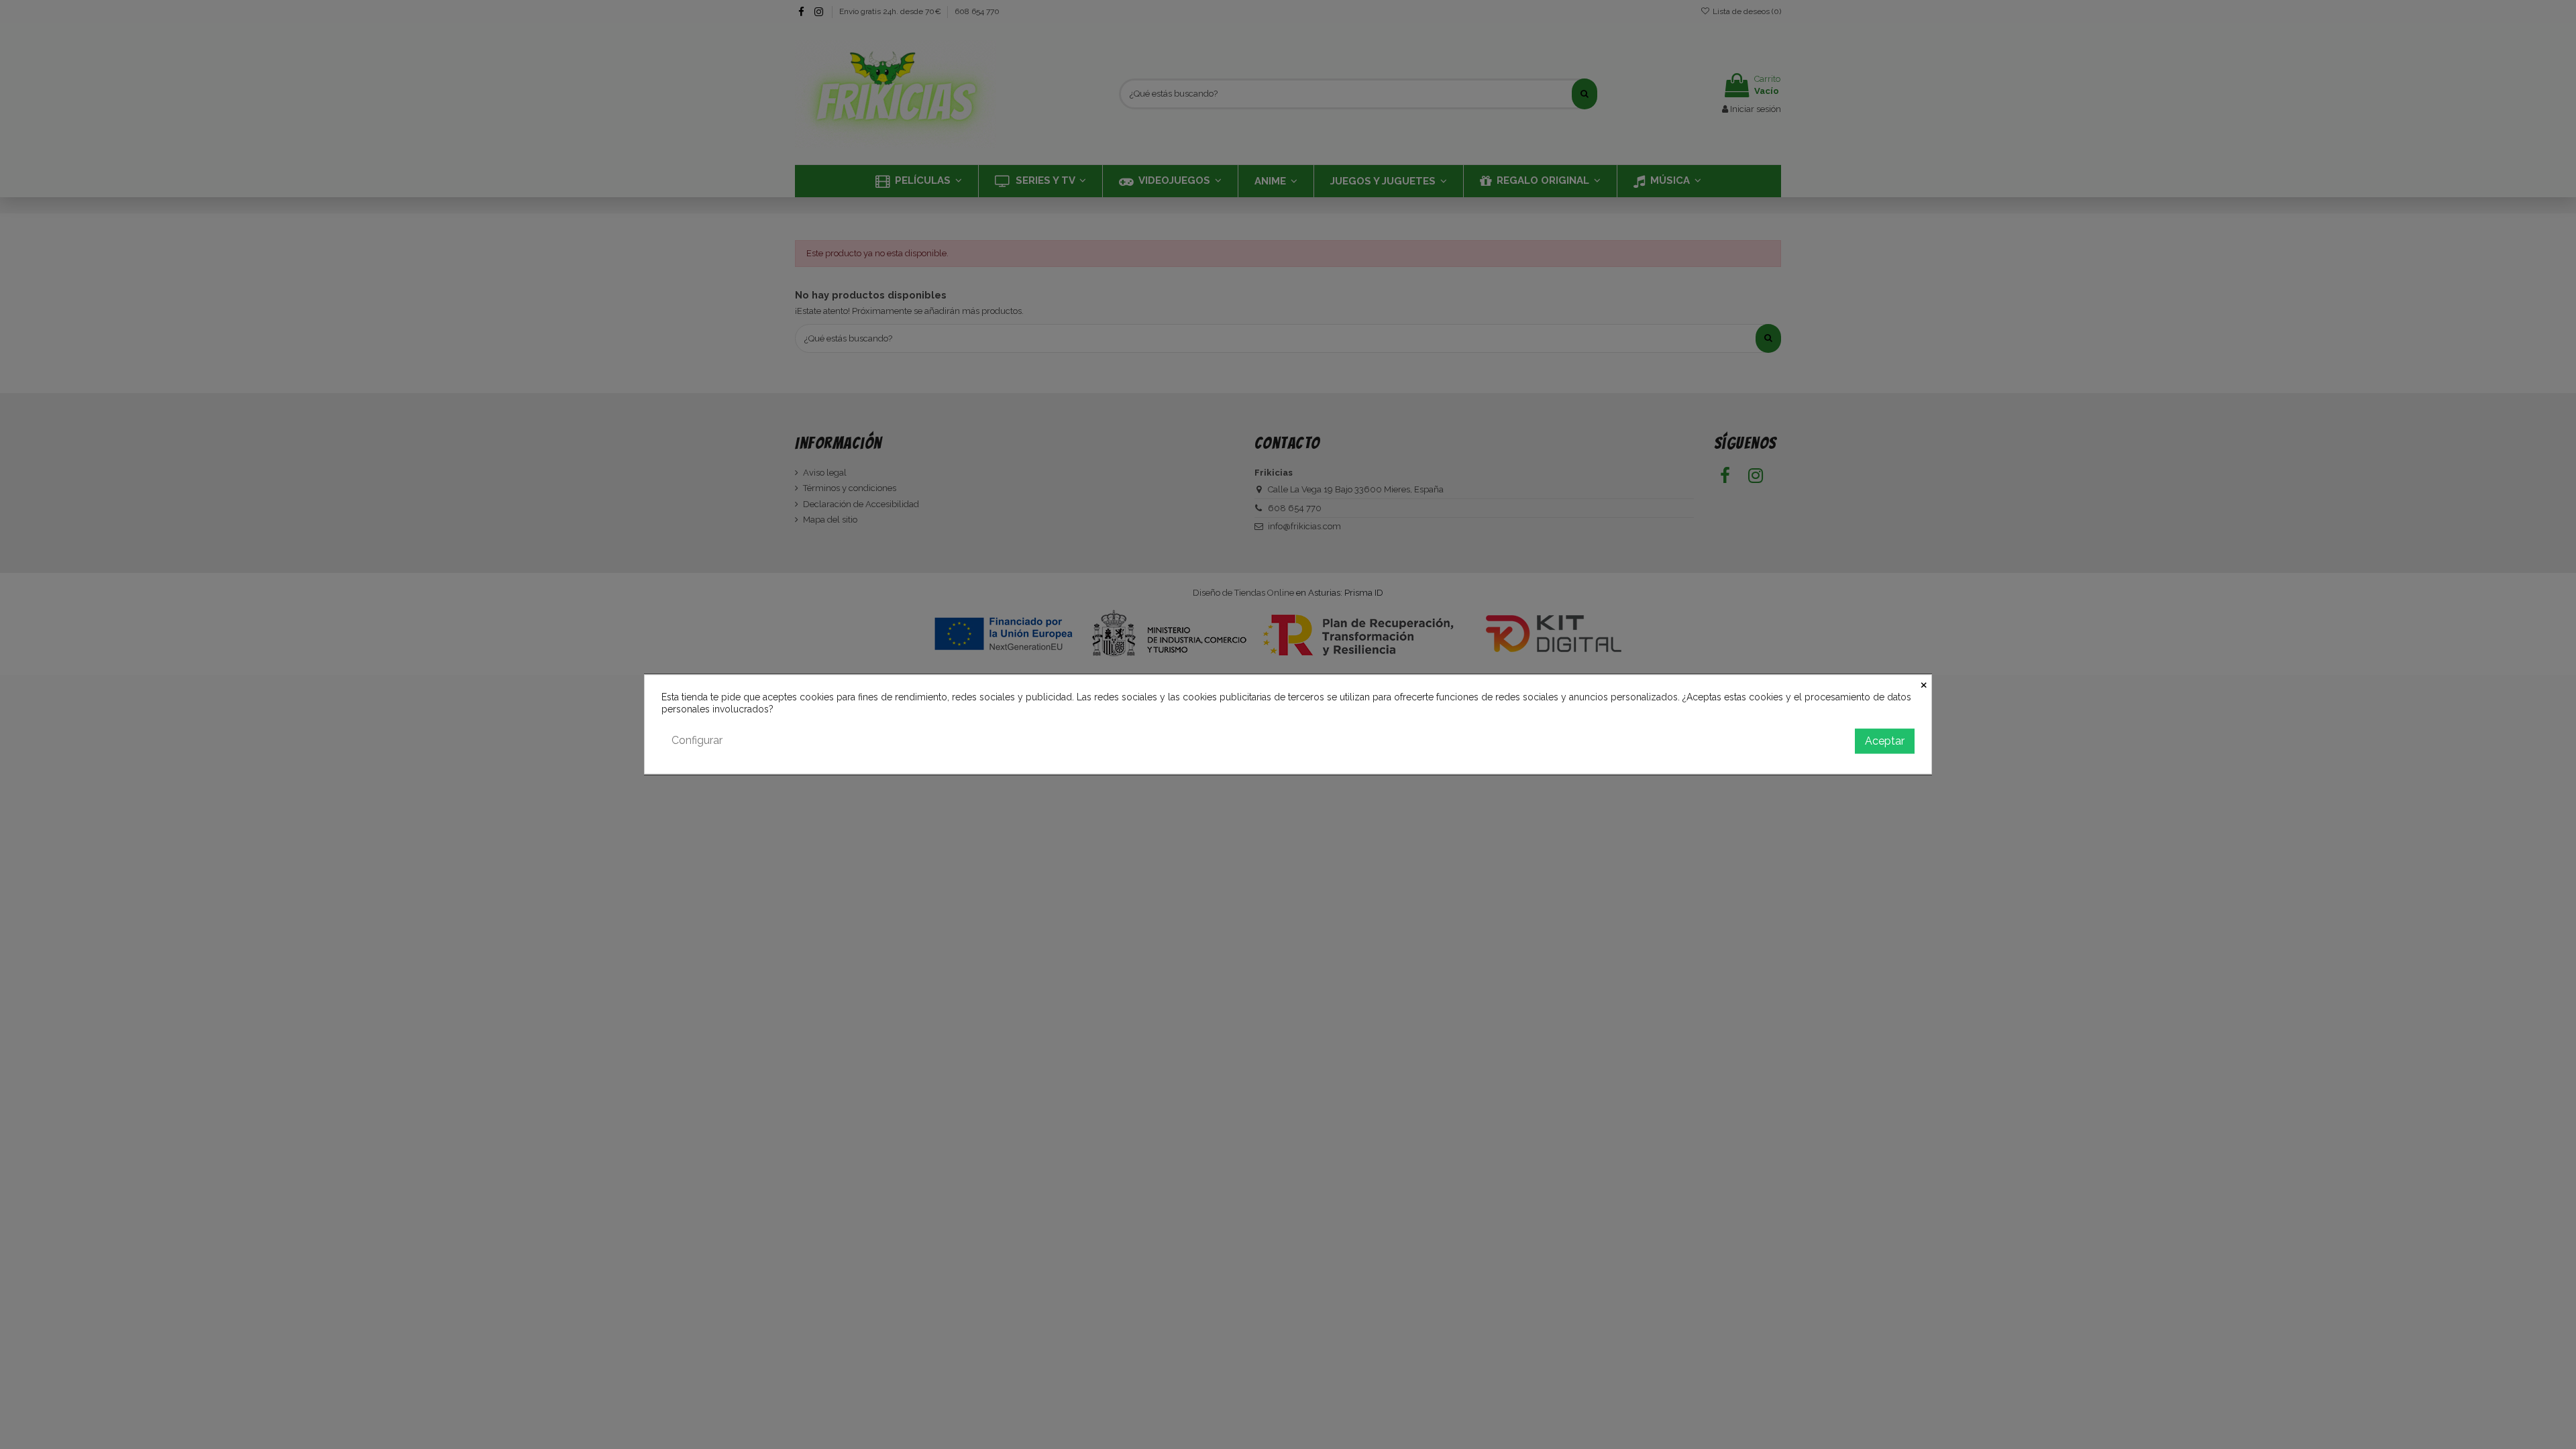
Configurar (697, 741)
